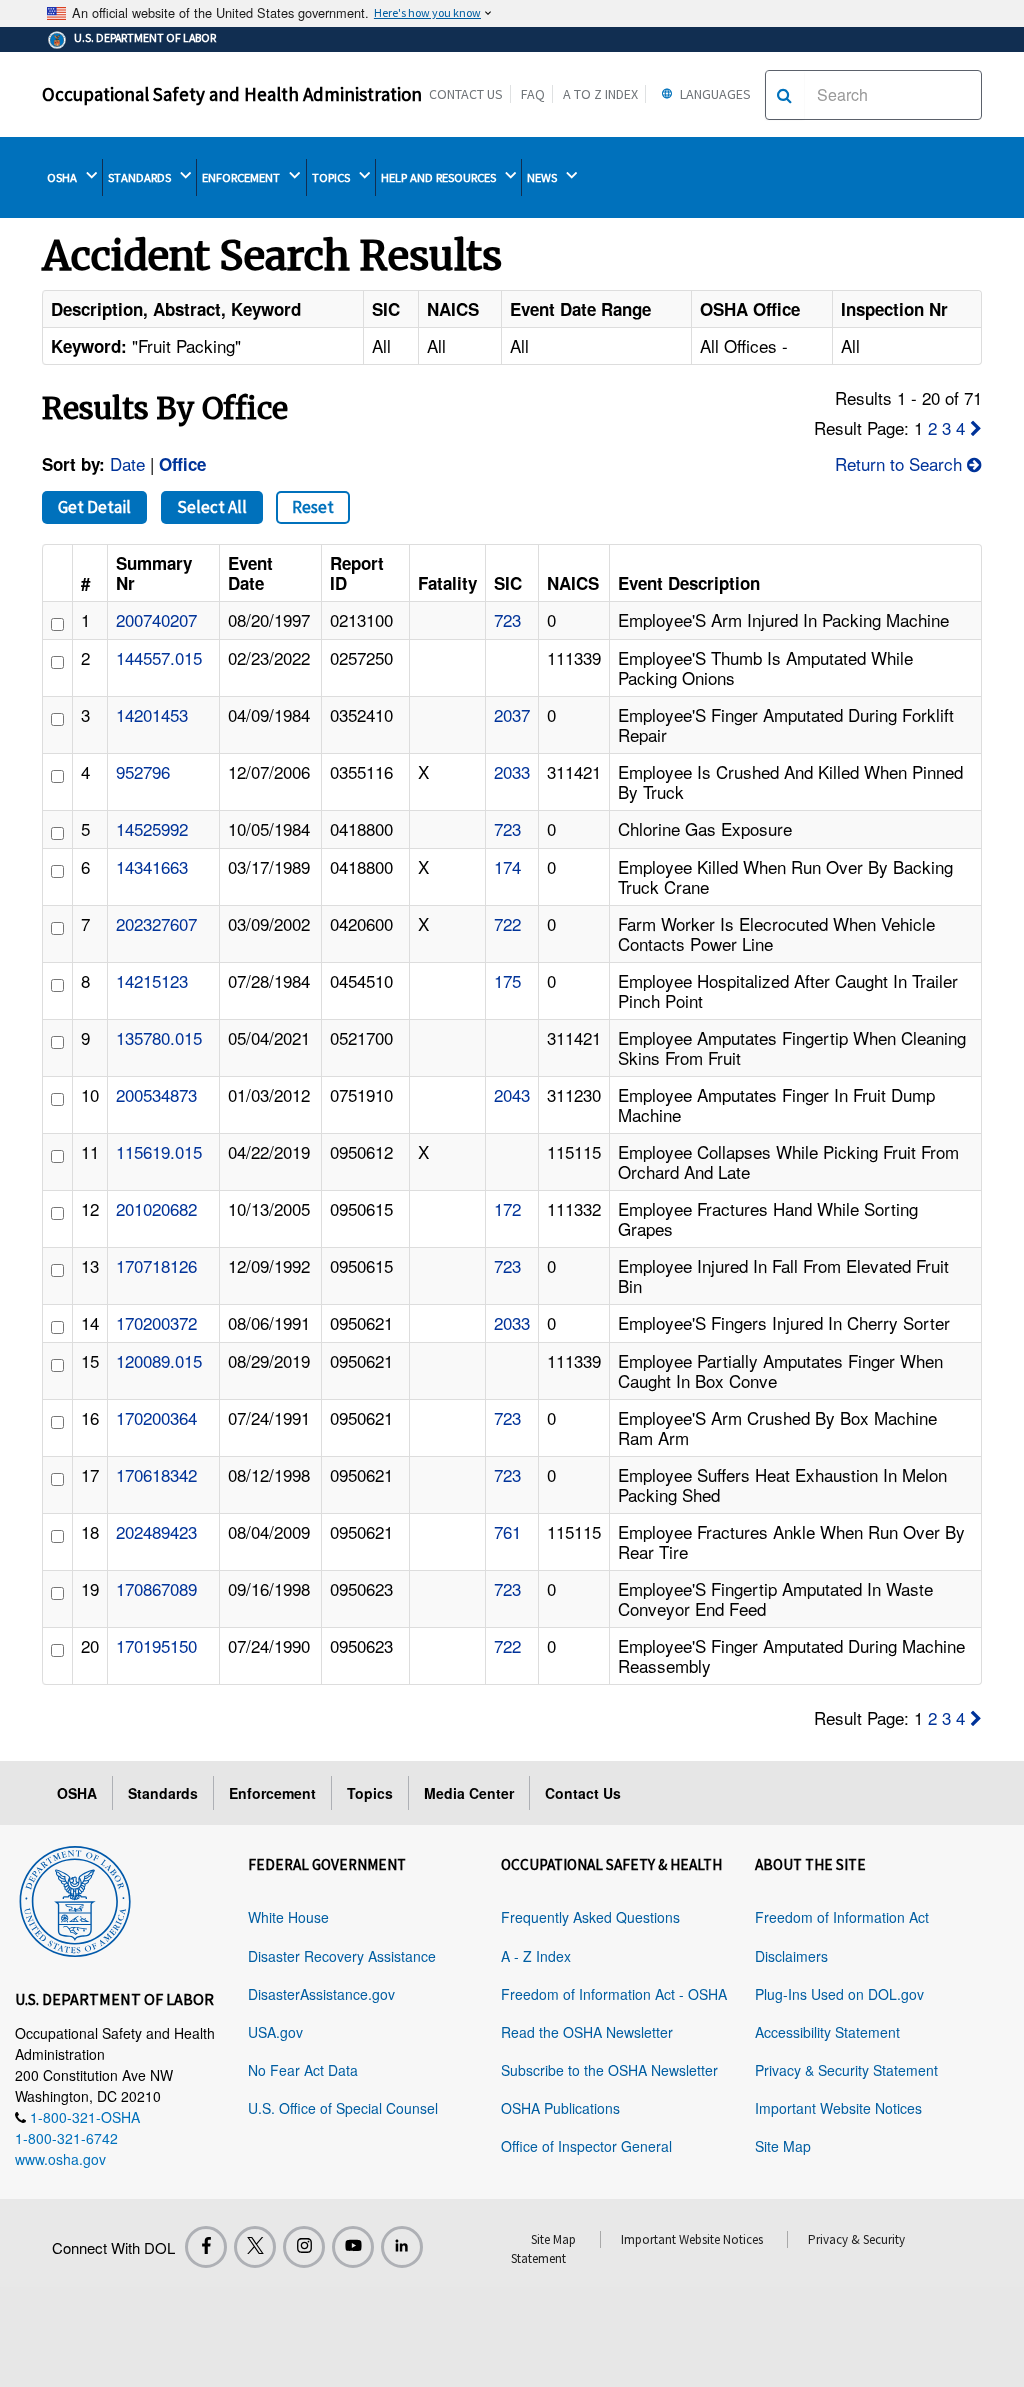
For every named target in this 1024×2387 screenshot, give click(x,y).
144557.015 (159, 657)
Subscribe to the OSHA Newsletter (609, 2070)
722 (507, 923)
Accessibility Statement (827, 2032)
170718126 (156, 1265)
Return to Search (901, 463)
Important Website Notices (838, 2108)
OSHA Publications (560, 2108)
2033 (512, 771)
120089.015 (159, 1360)
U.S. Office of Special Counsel (343, 2108)
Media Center (469, 1793)
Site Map (783, 2146)
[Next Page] (976, 427)
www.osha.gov (60, 2159)
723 (507, 619)
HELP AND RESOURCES (440, 177)
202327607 (156, 923)
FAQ (533, 94)
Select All (212, 507)
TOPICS (332, 177)
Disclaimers (791, 1956)
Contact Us (466, 94)
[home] (75, 1898)
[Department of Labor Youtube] (353, 2247)
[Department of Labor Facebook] (206, 2247)
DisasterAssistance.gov (321, 1994)
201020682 (156, 1208)
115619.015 (159, 1151)
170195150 (156, 1645)
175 (507, 980)
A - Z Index (536, 1956)
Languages (714, 94)
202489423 (156, 1531)
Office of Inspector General (586, 2146)
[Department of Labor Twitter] (255, 2247)
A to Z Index (600, 94)
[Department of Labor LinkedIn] (402, 2247)
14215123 (152, 980)
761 (507, 1531)
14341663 (152, 866)
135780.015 (159, 1037)
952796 (143, 771)
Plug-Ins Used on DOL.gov (839, 1994)
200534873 (156, 1094)
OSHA (63, 177)
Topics (370, 1793)
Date (127, 463)
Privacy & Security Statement (846, 2070)
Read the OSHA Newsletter (587, 2032)
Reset (313, 507)
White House (288, 1917)
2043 (512, 1094)
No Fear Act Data (303, 2070)
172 (507, 1208)
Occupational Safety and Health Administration (232, 94)
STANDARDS (141, 177)
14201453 (152, 714)
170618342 (156, 1474)
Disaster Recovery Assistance (342, 1956)
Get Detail (94, 507)
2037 (512, 714)
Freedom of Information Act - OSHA (614, 1994)
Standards (163, 1793)
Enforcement (272, 1793)
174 (507, 866)
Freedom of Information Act (842, 1917)
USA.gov (275, 2032)
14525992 (152, 828)
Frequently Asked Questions (590, 1917)
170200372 (156, 1322)
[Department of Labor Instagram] (304, 2247)
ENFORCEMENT (242, 177)
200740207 (156, 619)
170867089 (156, 1588)
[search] (784, 95)
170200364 (156, 1417)
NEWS (543, 177)
